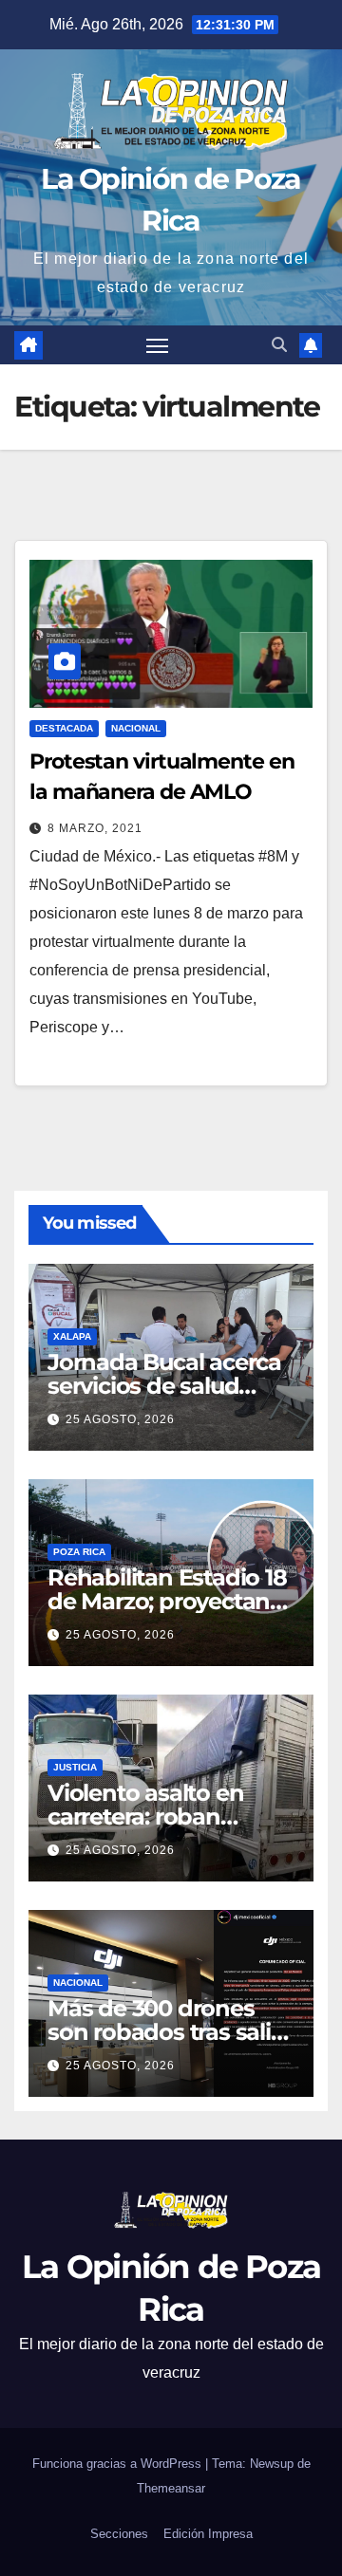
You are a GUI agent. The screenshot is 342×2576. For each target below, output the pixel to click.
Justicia (75, 1767)
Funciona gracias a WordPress (119, 2464)
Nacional (136, 728)
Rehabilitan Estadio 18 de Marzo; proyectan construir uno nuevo (167, 1601)
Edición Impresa (208, 2534)
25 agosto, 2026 (120, 1419)
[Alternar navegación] (158, 345)
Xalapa (72, 1336)
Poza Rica (79, 1552)
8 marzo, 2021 (95, 828)
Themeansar (171, 2488)
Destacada (64, 728)
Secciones (119, 2534)
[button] (279, 345)
